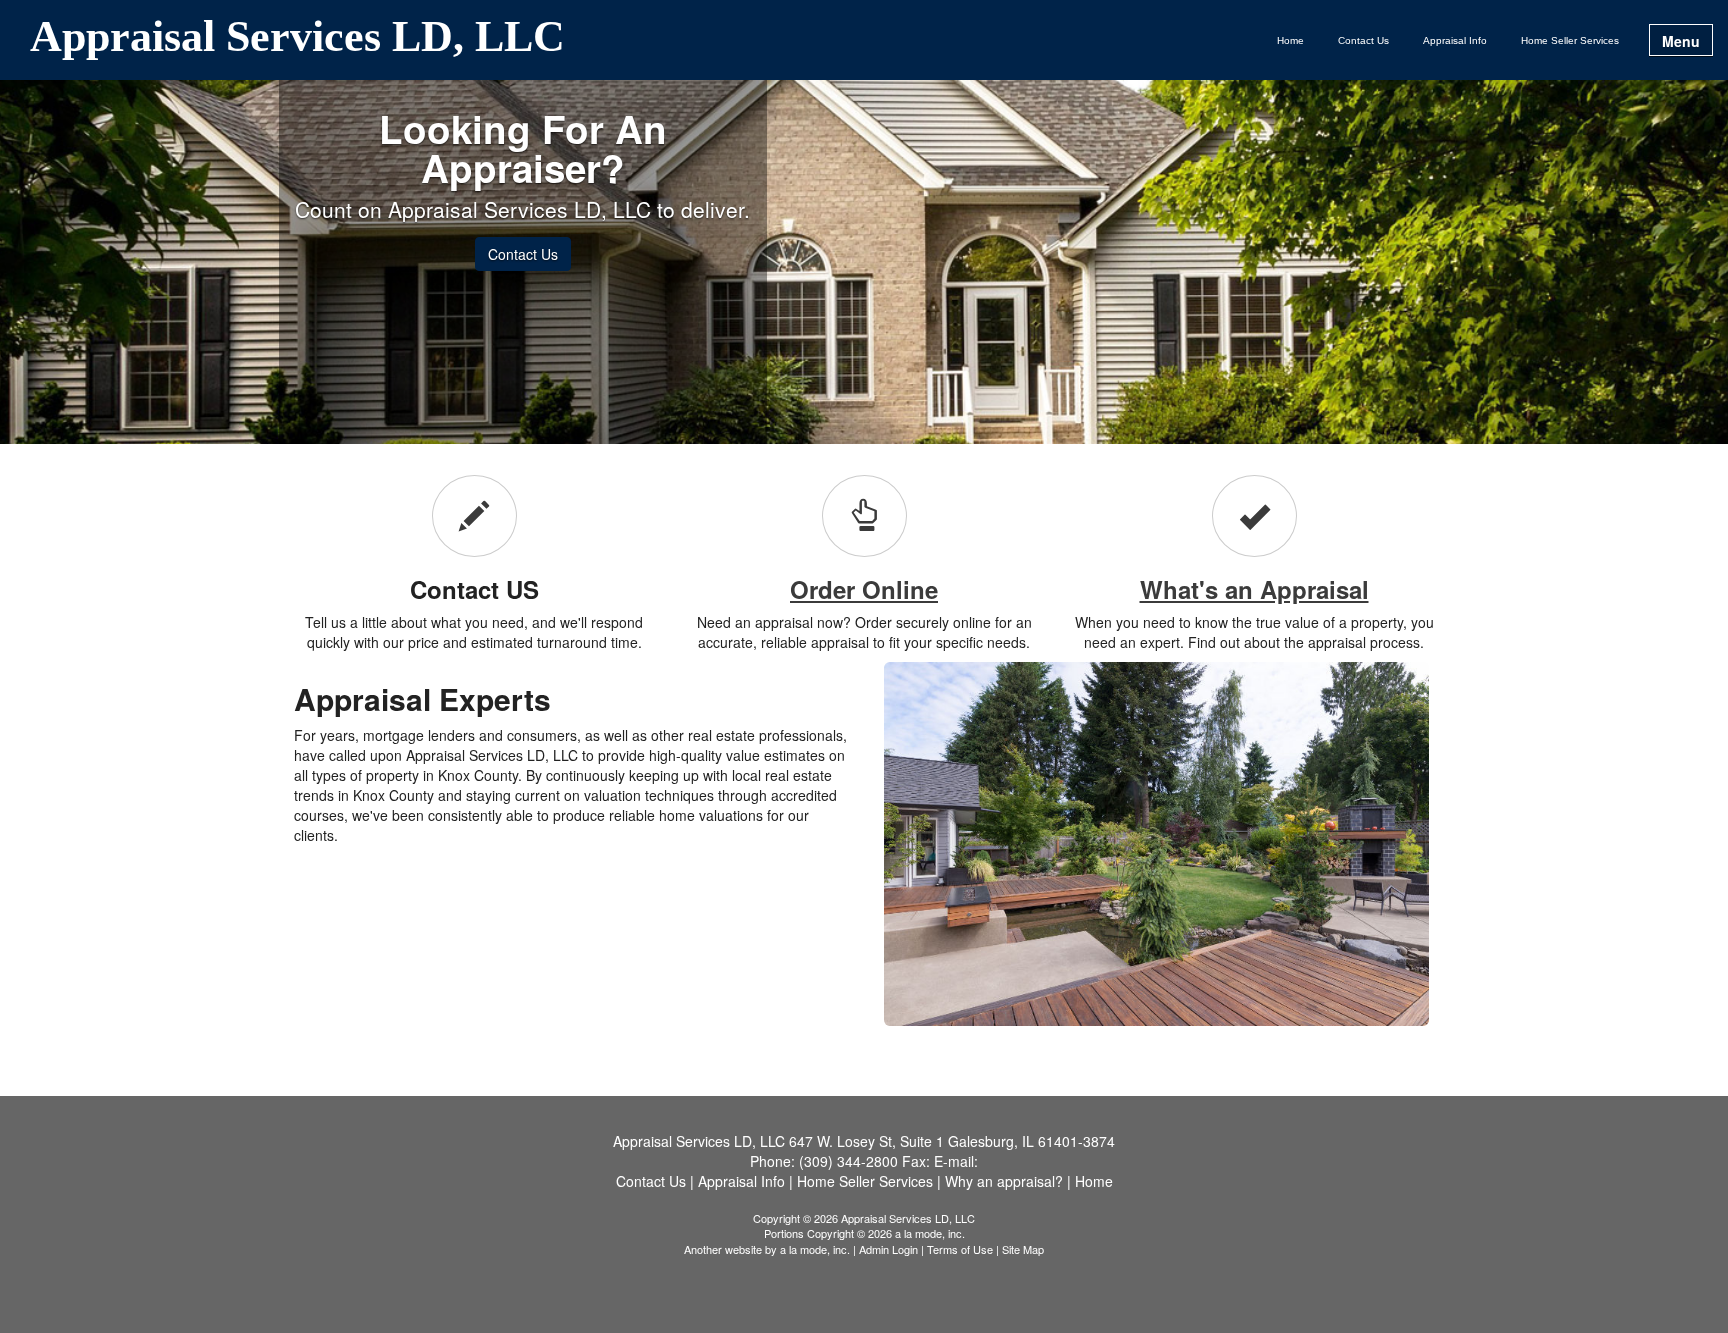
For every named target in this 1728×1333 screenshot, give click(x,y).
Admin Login (888, 1249)
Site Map (1023, 1249)
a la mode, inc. (815, 1249)
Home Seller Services (1570, 40)
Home (1290, 40)
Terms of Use (960, 1249)
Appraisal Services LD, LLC (297, 38)
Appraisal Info (1455, 40)
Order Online (864, 589)
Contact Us (1363, 40)
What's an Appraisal (1254, 589)
